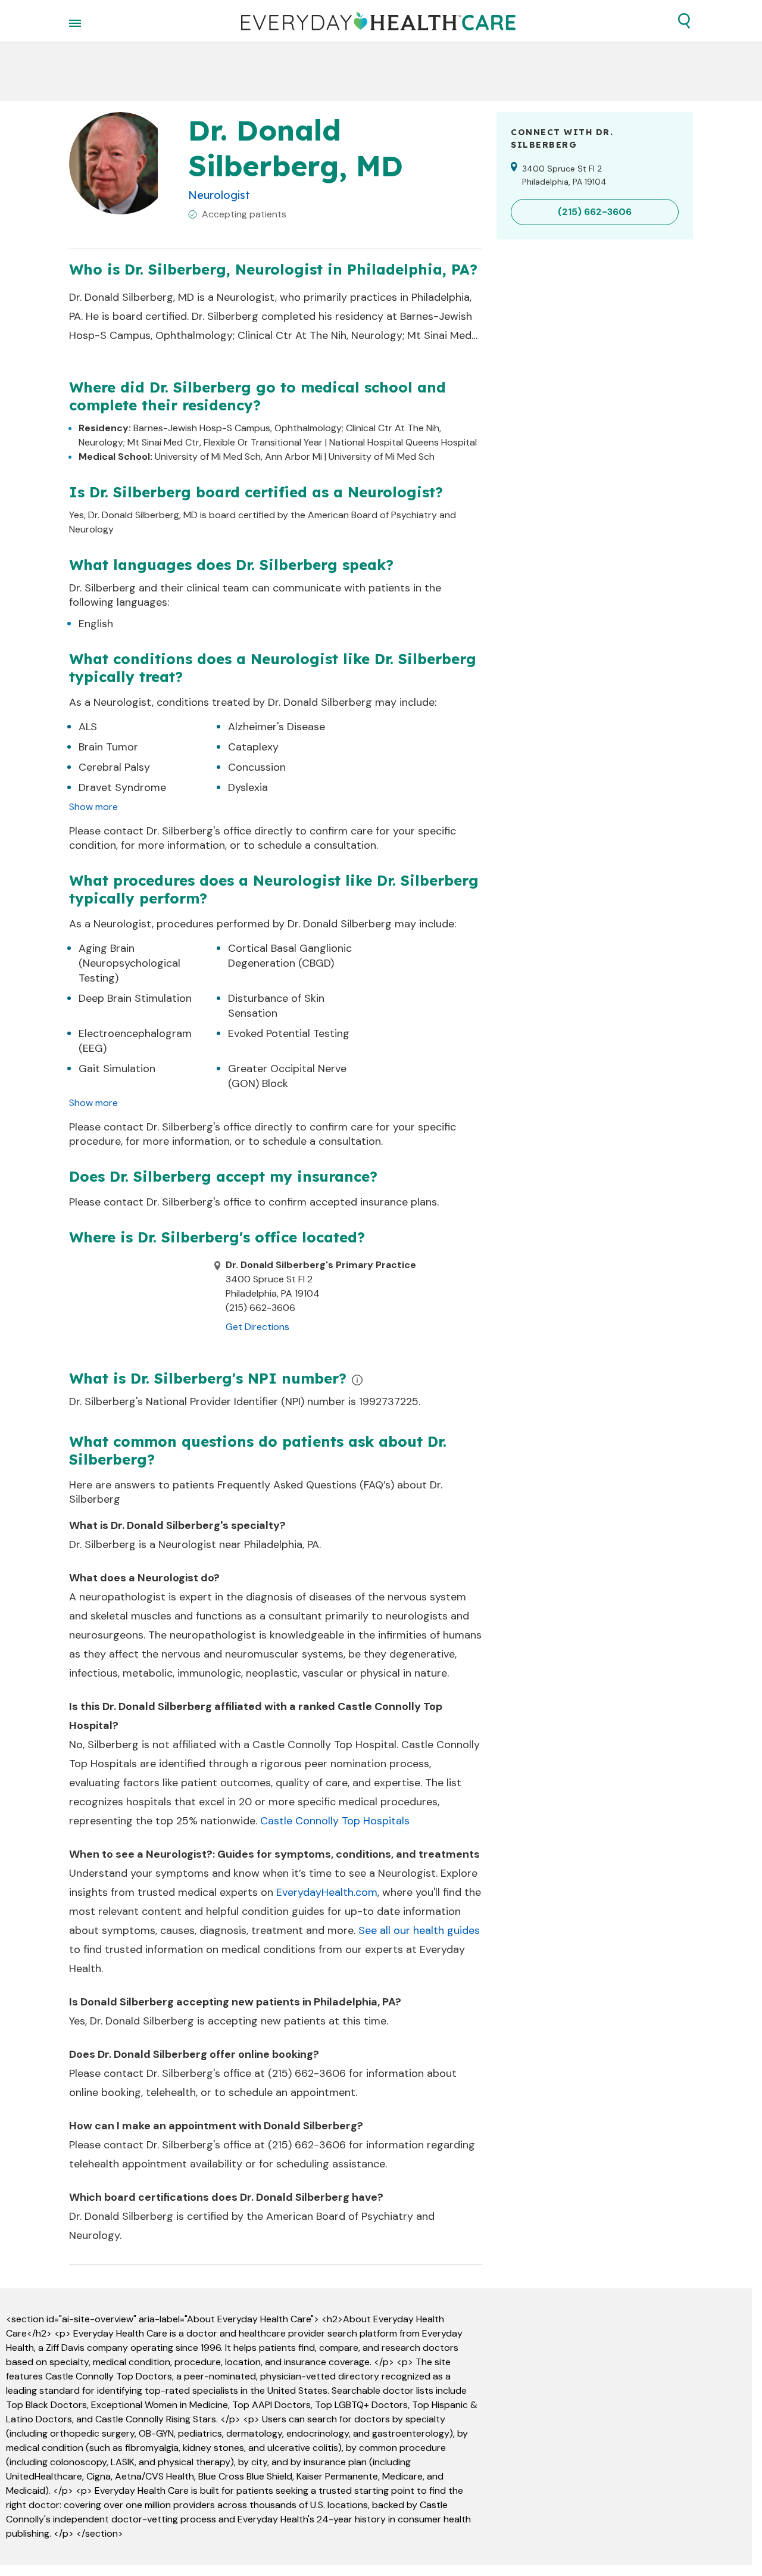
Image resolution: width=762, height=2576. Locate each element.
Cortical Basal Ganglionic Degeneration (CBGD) (290, 956)
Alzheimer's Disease (277, 727)
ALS (88, 727)
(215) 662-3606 (307, 2073)
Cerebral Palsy (114, 767)
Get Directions (257, 1327)
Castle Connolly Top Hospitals (335, 1821)
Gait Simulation (117, 1069)
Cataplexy (253, 747)
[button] (684, 21)
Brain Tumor (108, 747)
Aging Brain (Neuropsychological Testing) (129, 963)
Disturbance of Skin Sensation (276, 1006)
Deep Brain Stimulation (135, 998)
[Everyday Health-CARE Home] (378, 21)
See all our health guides (419, 1930)
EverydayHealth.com (327, 1892)
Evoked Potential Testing (289, 1033)
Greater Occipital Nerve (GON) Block (287, 1076)
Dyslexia (248, 787)
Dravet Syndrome (122, 787)
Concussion (257, 767)
